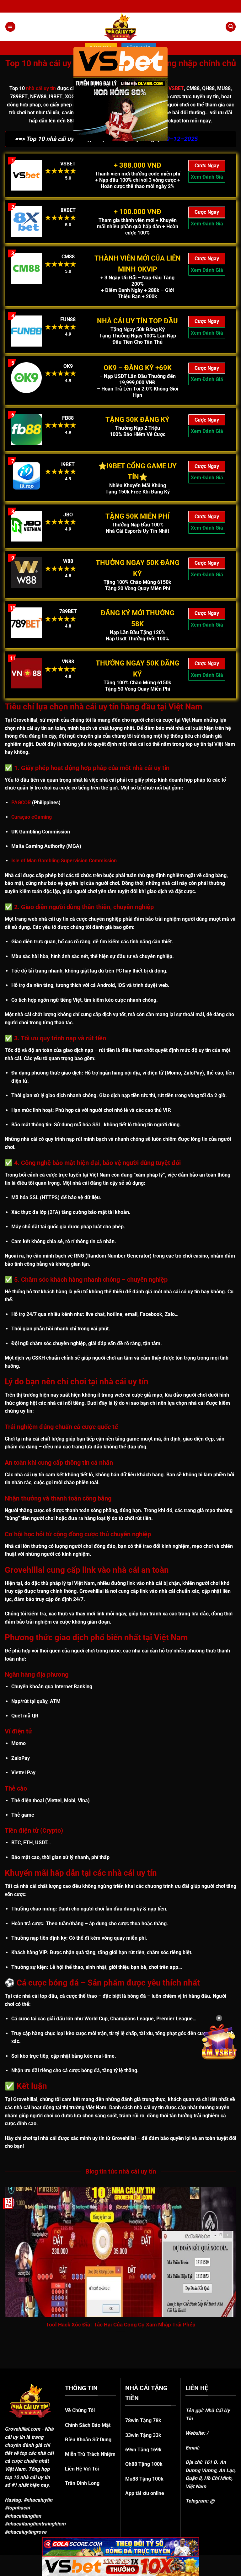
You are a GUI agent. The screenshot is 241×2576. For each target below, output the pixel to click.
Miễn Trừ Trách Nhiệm (90, 2454)
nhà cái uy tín (41, 88)
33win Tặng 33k (143, 2435)
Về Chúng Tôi (80, 2410)
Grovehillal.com (22, 2429)
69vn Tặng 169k (143, 2450)
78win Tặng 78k (143, 2420)
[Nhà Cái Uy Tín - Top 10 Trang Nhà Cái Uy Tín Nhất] (120, 27)
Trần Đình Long (82, 2483)
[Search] (231, 27)
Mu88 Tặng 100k (144, 2479)
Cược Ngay (207, 166)
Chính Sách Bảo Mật (88, 2425)
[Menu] (10, 27)
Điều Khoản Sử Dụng (88, 2440)
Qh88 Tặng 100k (144, 2464)
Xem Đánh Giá (207, 177)
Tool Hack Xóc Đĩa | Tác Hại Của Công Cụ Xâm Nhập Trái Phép (121, 2325)
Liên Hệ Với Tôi (82, 2469)
